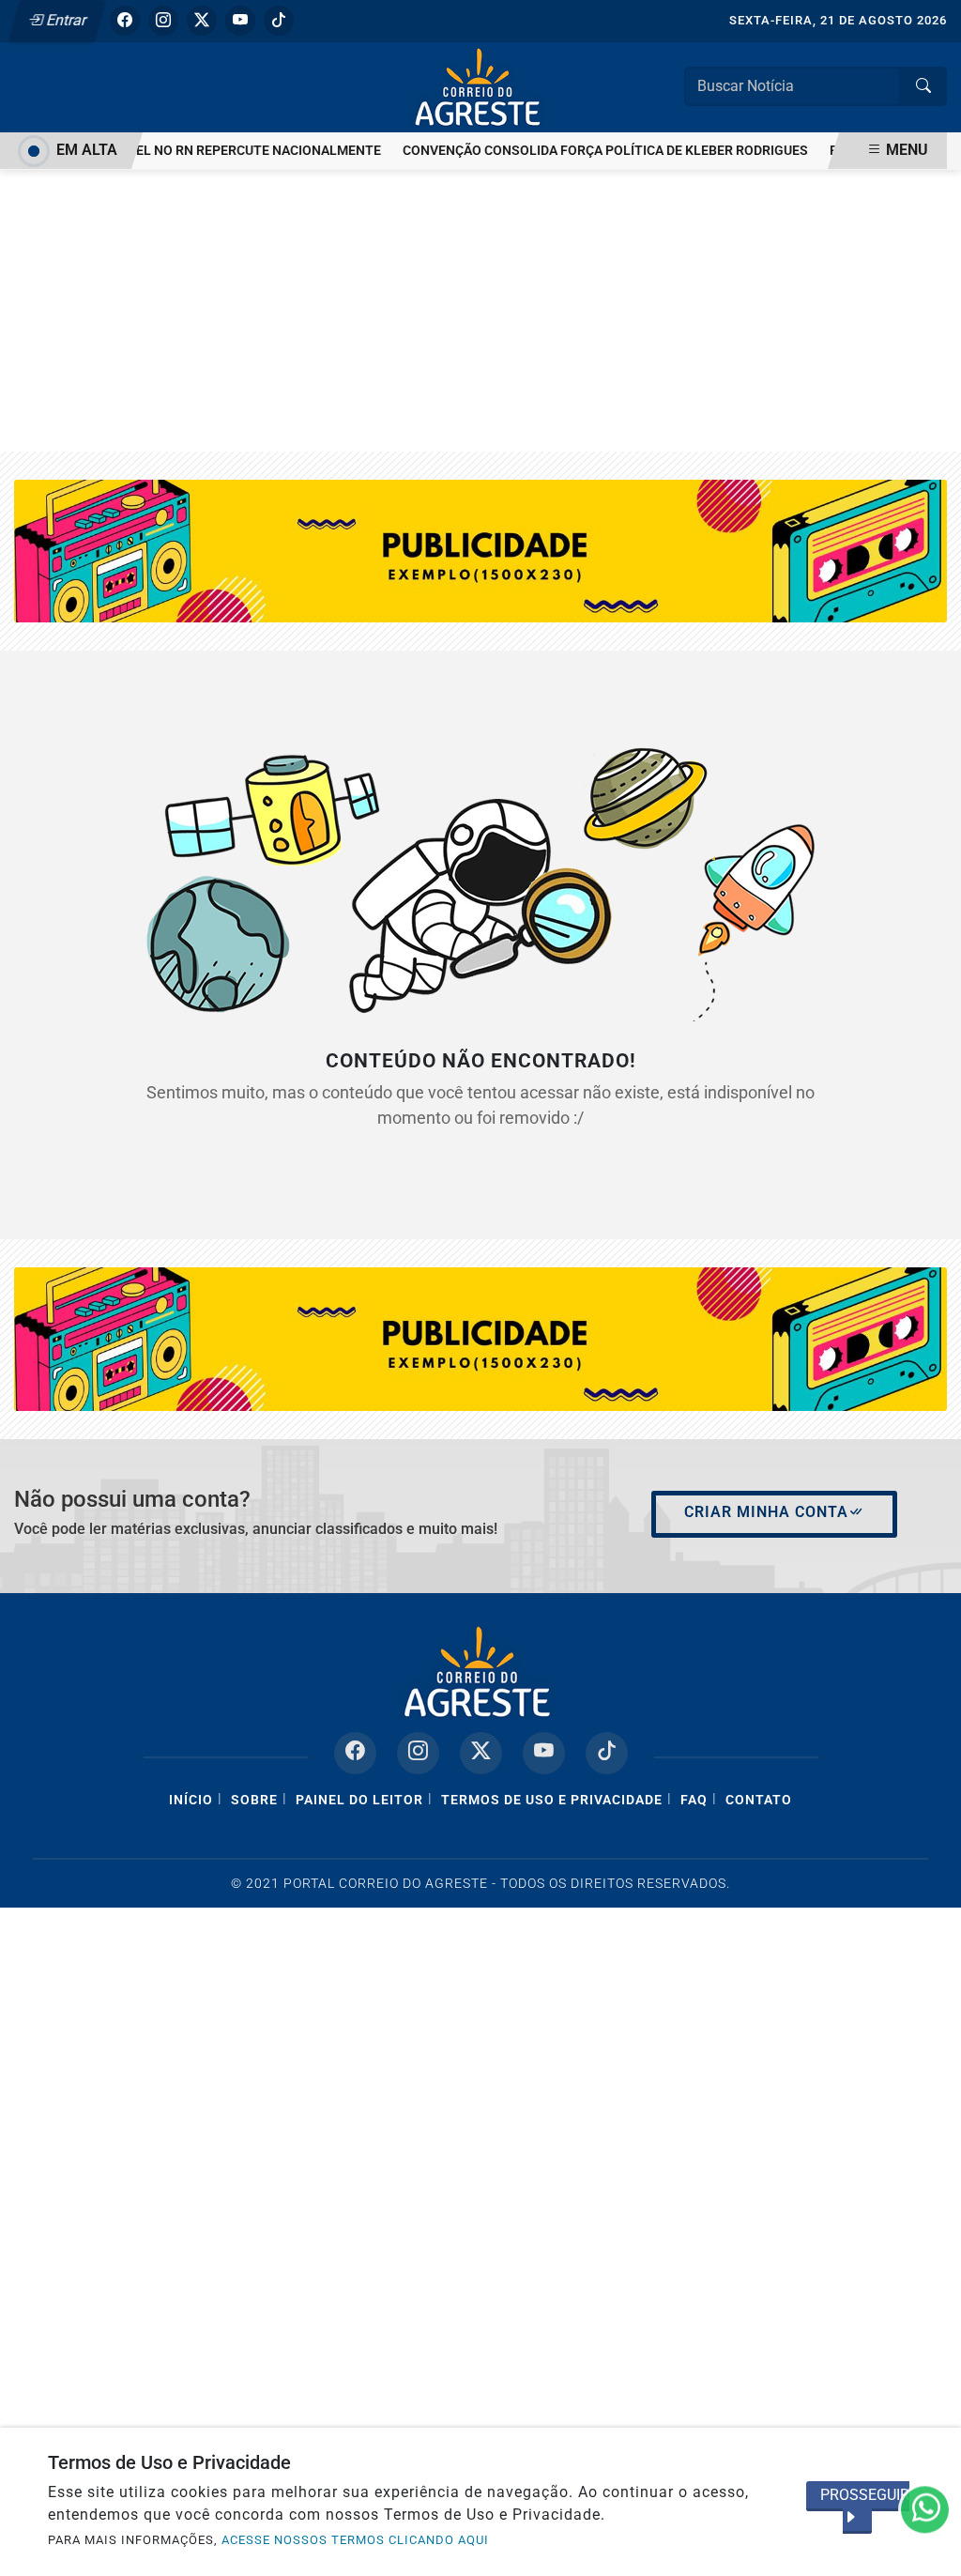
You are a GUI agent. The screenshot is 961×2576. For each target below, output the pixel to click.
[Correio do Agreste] (480, 86)
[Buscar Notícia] (923, 86)
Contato (759, 1800)
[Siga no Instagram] (163, 21)
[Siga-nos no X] (481, 1753)
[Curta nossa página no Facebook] (355, 1753)
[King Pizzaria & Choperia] (480, 1338)
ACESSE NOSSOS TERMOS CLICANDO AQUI (355, 2540)
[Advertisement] (480, 311)
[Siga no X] (202, 21)
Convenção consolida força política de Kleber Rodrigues (587, 151)
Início (191, 1800)
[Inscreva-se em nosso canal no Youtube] (544, 1753)
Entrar (65, 20)
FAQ (694, 1800)
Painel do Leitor (359, 1800)
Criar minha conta (766, 1512)
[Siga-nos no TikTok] (607, 1753)
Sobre (254, 1800)
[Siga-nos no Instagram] (418, 1753)
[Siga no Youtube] (240, 21)
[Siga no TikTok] (279, 21)
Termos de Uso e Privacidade (552, 1800)
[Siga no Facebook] (125, 21)
